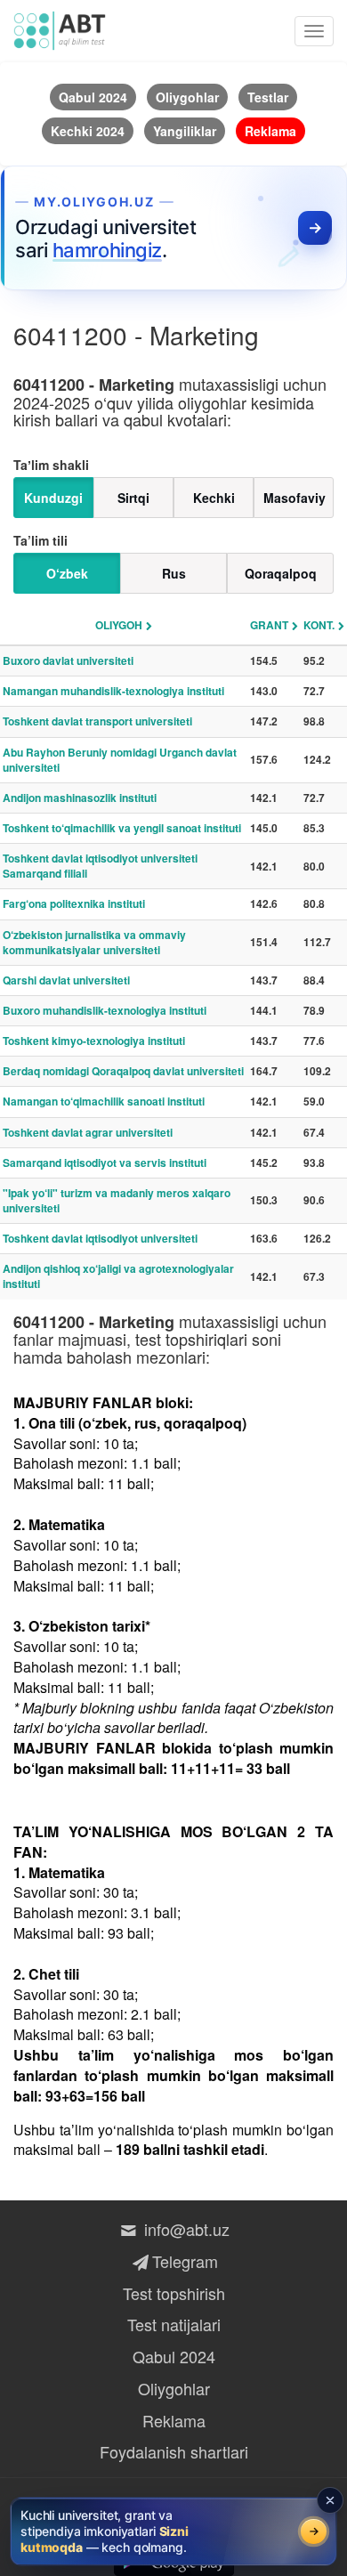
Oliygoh (119, 625)
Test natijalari (174, 2324)
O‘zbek (67, 573)
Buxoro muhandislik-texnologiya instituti (105, 1010)
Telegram (185, 2261)
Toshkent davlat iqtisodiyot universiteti (100, 1238)
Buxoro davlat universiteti (68, 660)
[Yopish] (330, 2500)
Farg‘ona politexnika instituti (74, 903)
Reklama (174, 2420)
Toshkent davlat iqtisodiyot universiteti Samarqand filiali (100, 866)
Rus (174, 573)
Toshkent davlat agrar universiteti (88, 1132)
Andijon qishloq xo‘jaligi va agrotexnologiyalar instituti (118, 1276)
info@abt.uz (187, 2229)
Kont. (319, 625)
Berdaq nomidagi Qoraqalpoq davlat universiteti (123, 1071)
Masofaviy (295, 498)
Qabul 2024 (174, 2356)
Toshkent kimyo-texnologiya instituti (94, 1041)
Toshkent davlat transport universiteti (97, 721)
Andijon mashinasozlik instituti (80, 798)
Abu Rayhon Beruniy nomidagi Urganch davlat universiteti (120, 760)
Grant (269, 625)
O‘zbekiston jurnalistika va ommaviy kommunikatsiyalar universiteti (94, 942)
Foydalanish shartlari (174, 2451)
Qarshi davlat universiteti (66, 980)
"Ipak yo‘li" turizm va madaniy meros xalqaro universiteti (117, 1200)
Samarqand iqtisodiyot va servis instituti (105, 1162)
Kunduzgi (53, 498)
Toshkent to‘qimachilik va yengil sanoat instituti (122, 828)
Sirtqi (133, 498)
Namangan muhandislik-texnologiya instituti (113, 691)
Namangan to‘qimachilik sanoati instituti (104, 1101)
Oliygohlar (174, 2388)
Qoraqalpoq (281, 573)
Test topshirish (174, 2293)
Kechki (214, 498)
